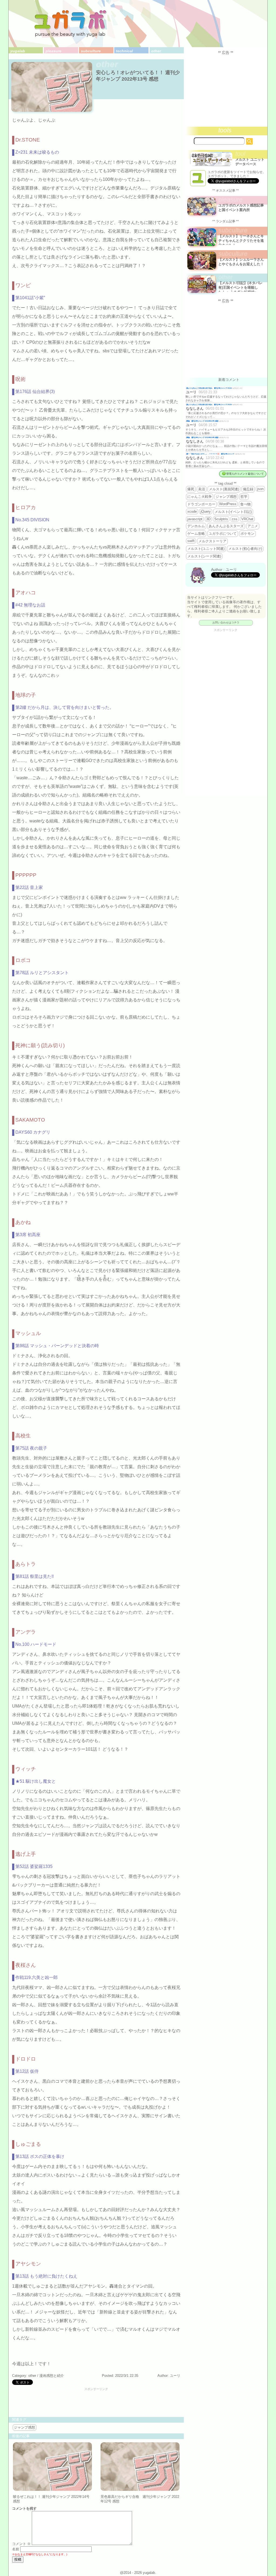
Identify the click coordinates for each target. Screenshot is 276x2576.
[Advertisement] (96, 2403)
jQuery (206, 511)
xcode (192, 511)
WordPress (228, 504)
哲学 (244, 497)
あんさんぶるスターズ (226, 526)
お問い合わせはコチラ (226, 623)
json (260, 489)
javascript (195, 519)
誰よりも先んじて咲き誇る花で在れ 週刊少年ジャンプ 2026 (209, 388)
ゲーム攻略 (196, 534)
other (156, 51)
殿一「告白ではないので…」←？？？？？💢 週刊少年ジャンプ (211, 454)
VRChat (247, 519)
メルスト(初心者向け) (245, 549)
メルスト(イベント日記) (233, 512)
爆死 (191, 489)
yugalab (18, 51)
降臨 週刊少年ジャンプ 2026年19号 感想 (202, 421)
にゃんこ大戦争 (200, 497)
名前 (16, 2549)
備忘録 (248, 489)
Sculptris (221, 519)
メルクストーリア (212, 541)
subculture (91, 51)
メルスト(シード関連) (204, 556)
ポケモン (247, 534)
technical (124, 51)
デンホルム (196, 526)
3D (208, 519)
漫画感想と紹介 (52, 2376)
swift (191, 541)
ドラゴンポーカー (201, 504)
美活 (202, 489)
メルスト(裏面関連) (224, 489)
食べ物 (245, 504)
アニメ (253, 526)
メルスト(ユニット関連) (206, 549)
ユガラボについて (223, 534)
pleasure (54, 51)
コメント (21, 2544)
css (235, 519)
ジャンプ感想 (25, 2427)
